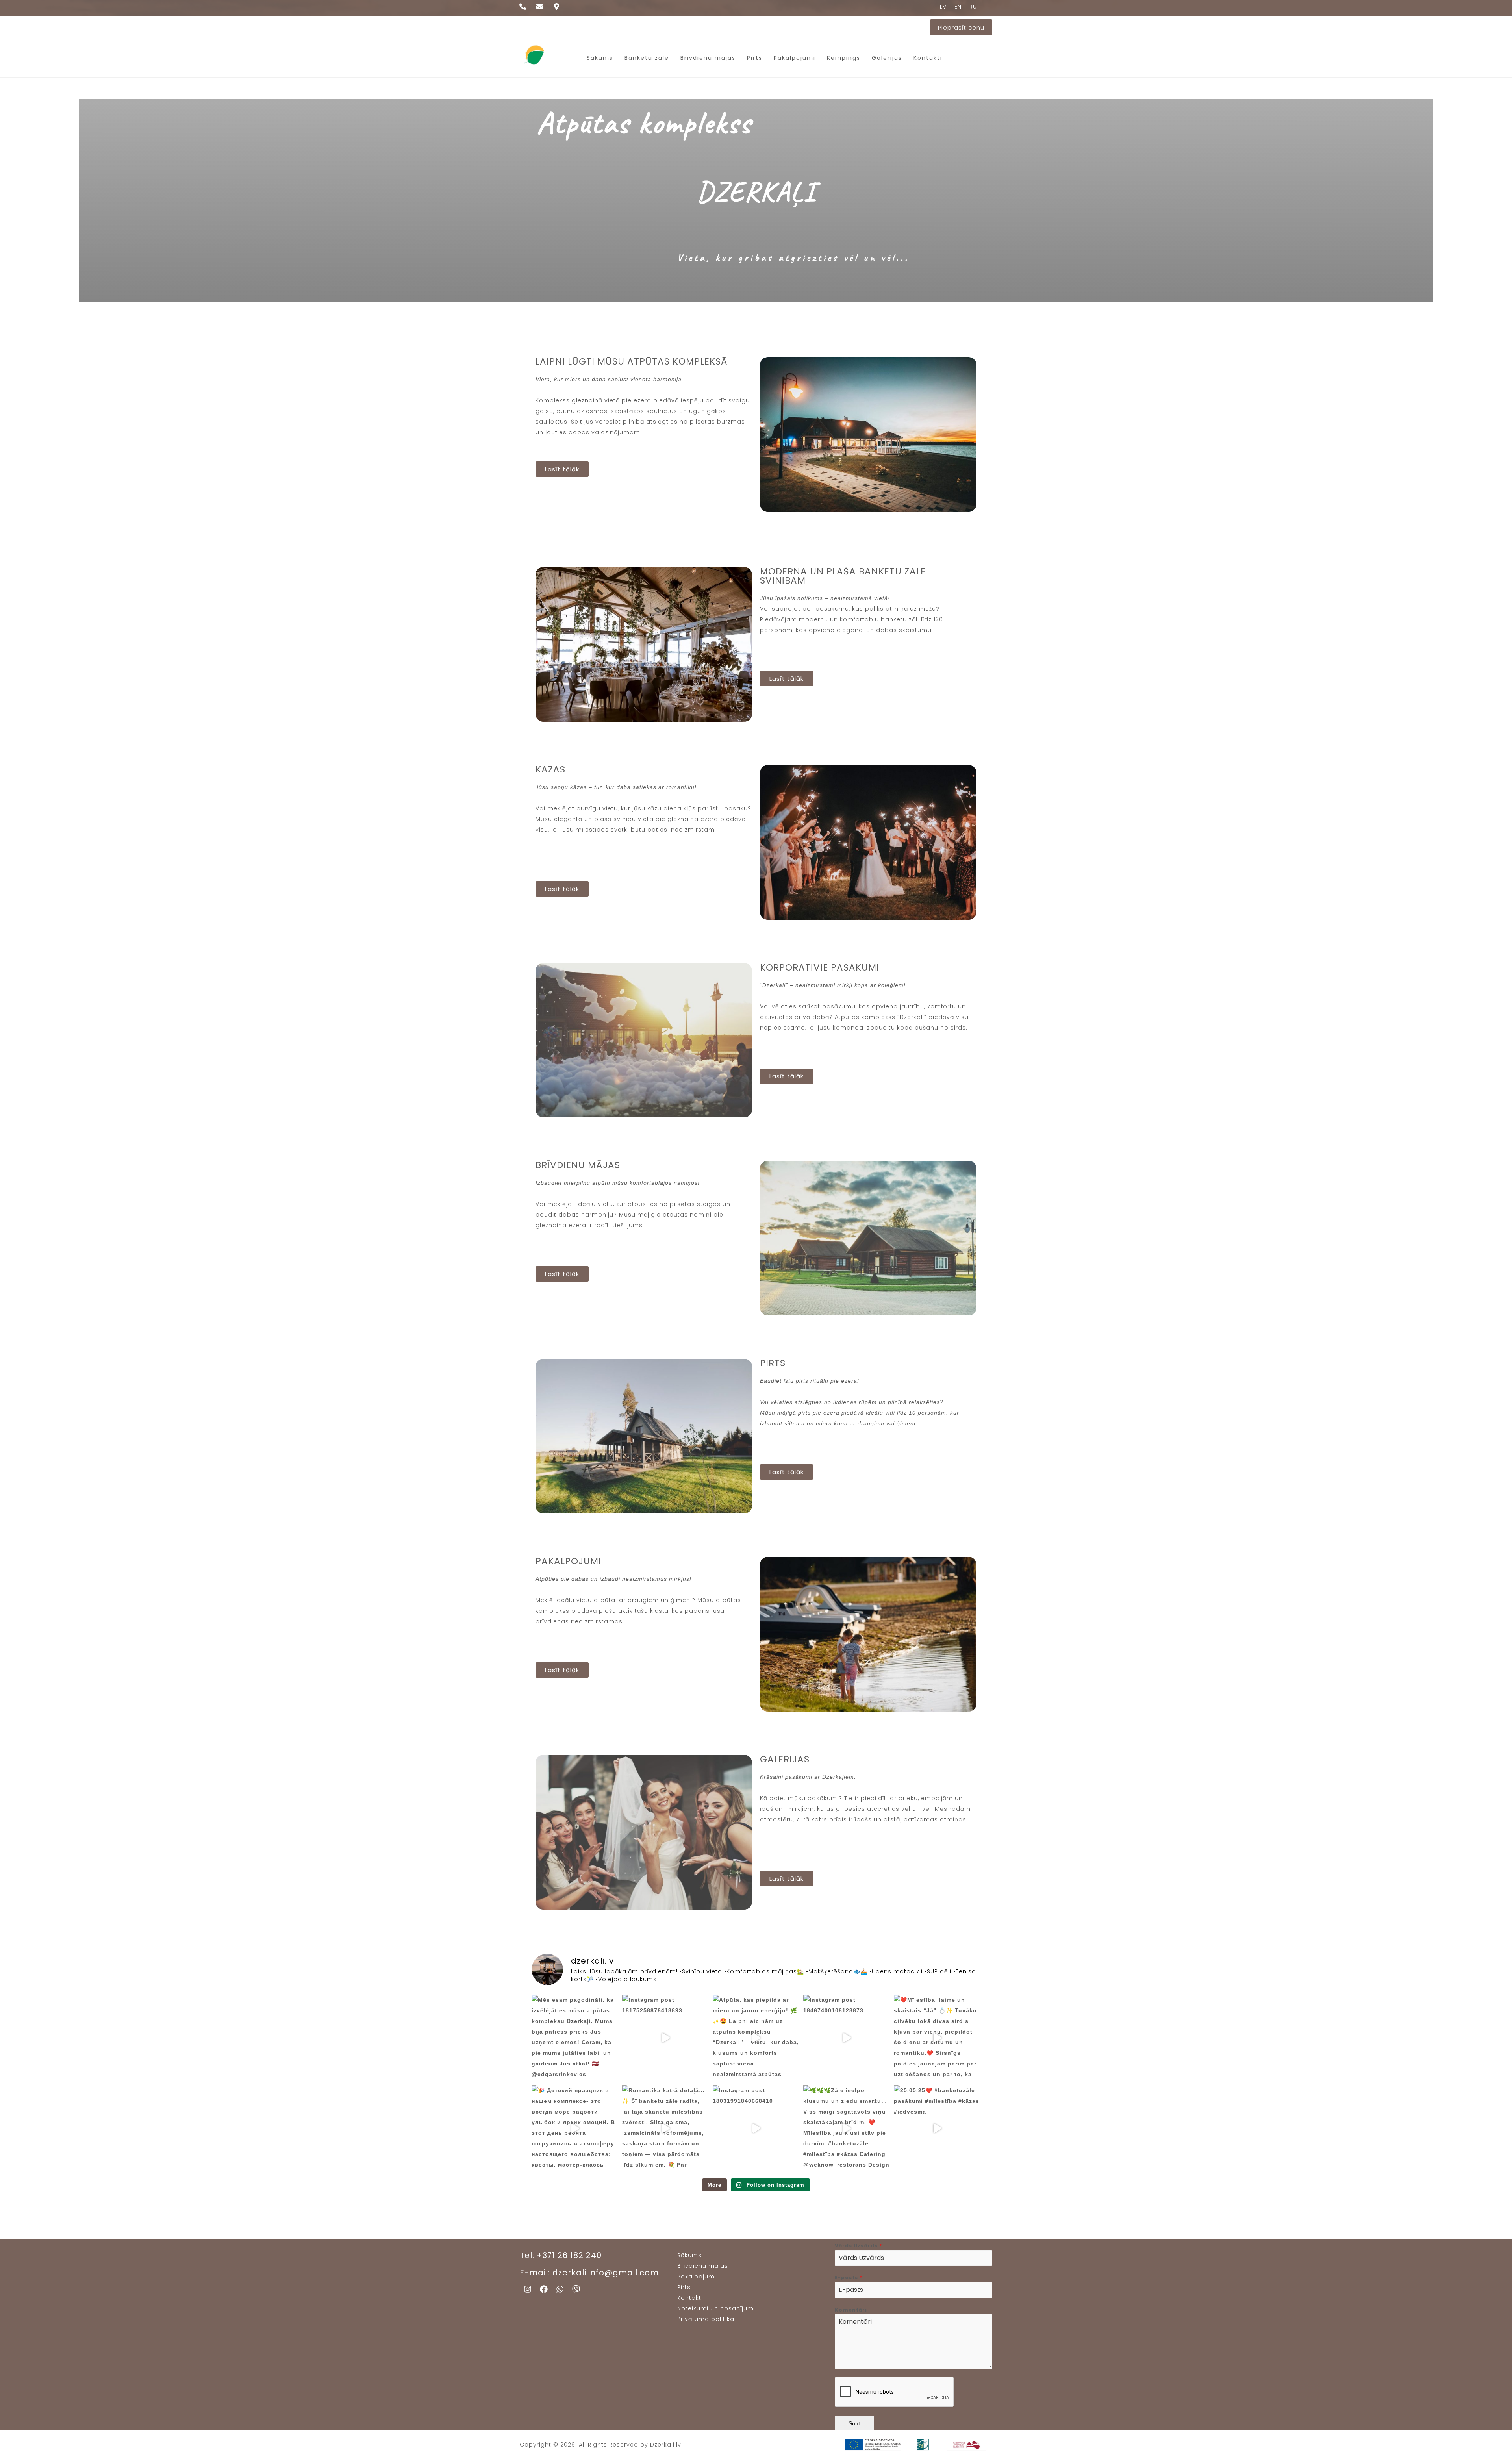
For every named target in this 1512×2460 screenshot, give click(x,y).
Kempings (844, 58)
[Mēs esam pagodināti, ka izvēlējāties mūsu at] (575, 2038)
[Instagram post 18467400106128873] (847, 2038)
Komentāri (851, 2310)
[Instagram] (528, 2289)
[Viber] (576, 2289)
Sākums (600, 58)
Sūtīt (854, 2423)
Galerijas (887, 58)
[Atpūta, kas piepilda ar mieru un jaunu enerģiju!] (756, 2038)
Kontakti (928, 58)
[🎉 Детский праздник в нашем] (575, 2128)
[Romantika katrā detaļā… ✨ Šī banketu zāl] (665, 2128)
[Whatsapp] (560, 2289)
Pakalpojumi (795, 58)
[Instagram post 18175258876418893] (665, 2038)
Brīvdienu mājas (708, 58)
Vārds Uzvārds (858, 2246)
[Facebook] (544, 2289)
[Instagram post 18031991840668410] (756, 2128)
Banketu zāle (647, 58)
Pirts (755, 58)
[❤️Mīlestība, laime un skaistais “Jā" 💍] (937, 2038)
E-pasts (849, 2278)
